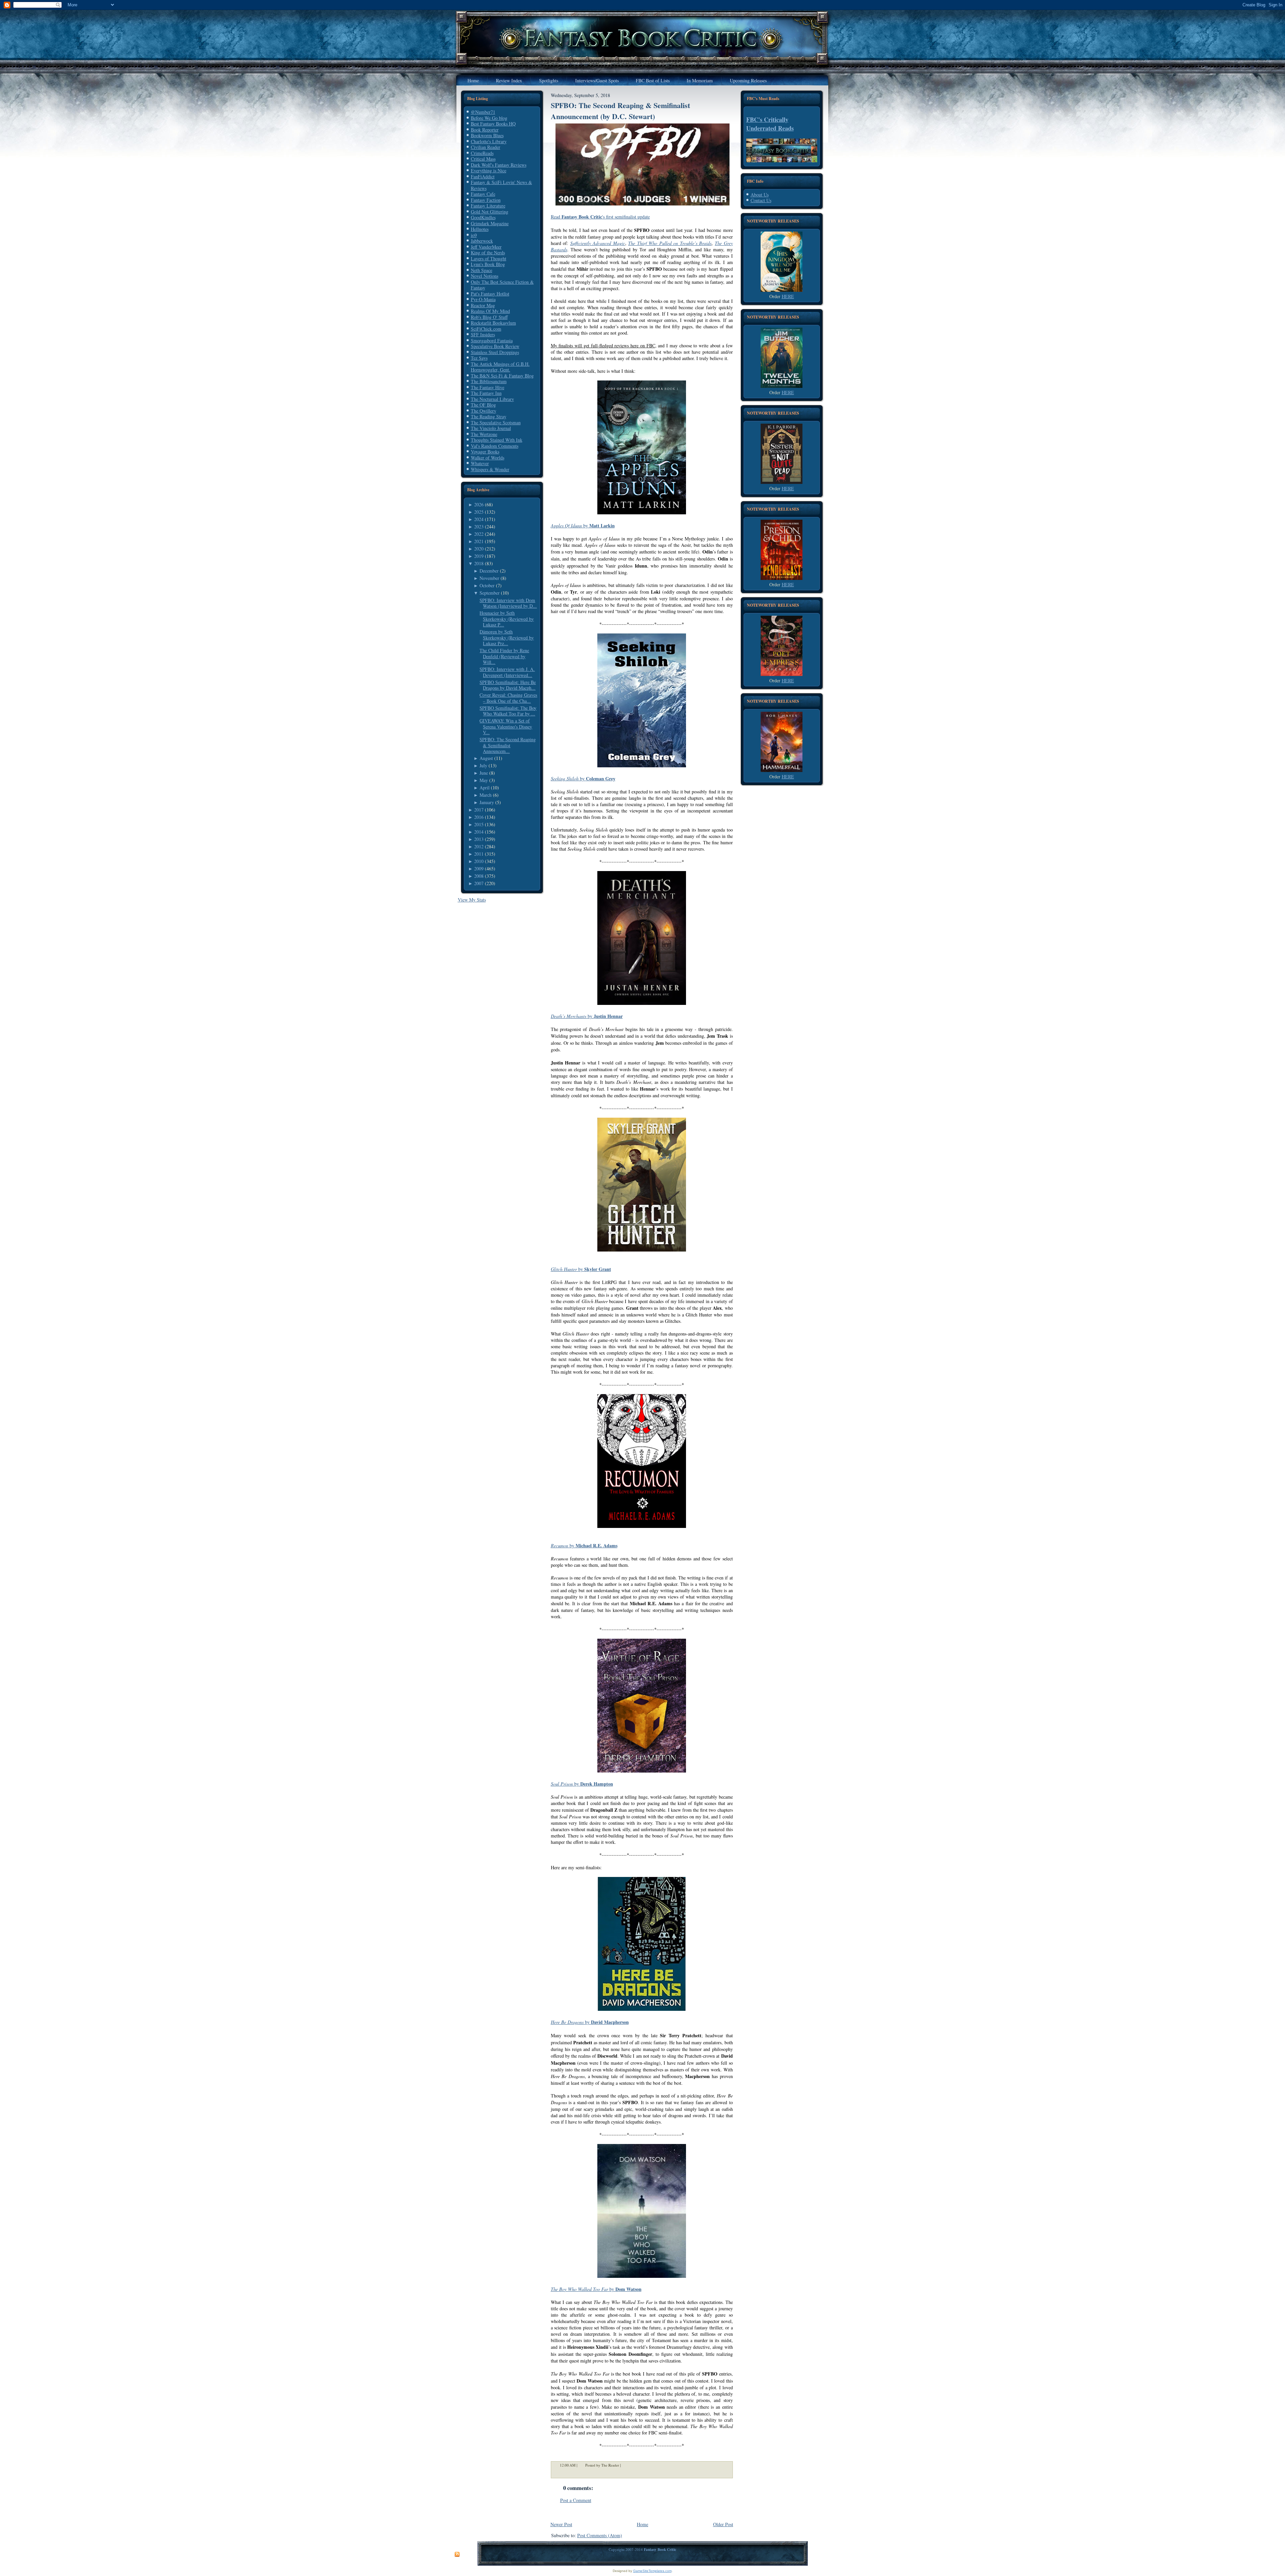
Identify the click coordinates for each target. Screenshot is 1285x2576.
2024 (479, 519)
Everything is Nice (489, 170)
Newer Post (561, 2524)
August (486, 758)
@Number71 (483, 112)
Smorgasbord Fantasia (492, 340)
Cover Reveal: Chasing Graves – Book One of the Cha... (508, 698)
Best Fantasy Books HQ (493, 124)
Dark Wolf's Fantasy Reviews (499, 165)
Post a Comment (576, 2500)
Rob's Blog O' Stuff (489, 317)
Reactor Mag (483, 305)
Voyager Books (485, 452)
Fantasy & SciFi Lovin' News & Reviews (501, 185)
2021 (479, 541)
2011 (479, 854)
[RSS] (457, 2555)
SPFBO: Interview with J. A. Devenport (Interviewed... (507, 672)
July (483, 765)
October (487, 585)
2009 (479, 869)
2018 (479, 563)
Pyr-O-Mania (483, 299)
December (489, 571)
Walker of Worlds (488, 458)
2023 (479, 527)
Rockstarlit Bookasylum (493, 323)
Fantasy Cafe (483, 194)
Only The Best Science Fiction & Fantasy (502, 285)
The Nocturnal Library (492, 399)
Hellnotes (480, 229)
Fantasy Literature (488, 206)
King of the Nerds (488, 252)
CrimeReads (482, 153)
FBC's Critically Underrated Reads (770, 124)
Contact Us (761, 200)
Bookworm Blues (487, 135)
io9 (474, 235)
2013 (479, 839)
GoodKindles (483, 217)
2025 (479, 512)
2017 (479, 810)
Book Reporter (485, 130)
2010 (479, 861)
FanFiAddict (483, 177)
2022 (479, 534)
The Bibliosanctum (489, 381)
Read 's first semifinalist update (600, 217)
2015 (479, 824)
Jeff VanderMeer (486, 247)
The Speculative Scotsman (496, 422)
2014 (479, 832)
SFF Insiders (483, 334)
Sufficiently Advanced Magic (598, 243)
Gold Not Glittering (490, 212)
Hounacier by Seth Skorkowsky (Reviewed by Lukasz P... (507, 619)
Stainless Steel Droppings (495, 352)
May (484, 780)
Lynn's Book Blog (488, 264)
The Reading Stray (489, 416)
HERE (788, 296)
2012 (479, 846)
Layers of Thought (489, 259)
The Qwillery (484, 411)
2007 (479, 883)
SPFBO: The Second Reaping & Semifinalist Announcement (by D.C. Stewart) (620, 111)
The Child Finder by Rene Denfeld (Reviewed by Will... (504, 656)
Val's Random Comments (495, 446)
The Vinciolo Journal (491, 428)
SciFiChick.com (486, 329)
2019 (479, 556)
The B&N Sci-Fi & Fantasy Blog (502, 376)
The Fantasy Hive (488, 387)
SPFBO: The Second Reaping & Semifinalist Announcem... (508, 745)
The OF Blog (483, 405)
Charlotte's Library (489, 141)
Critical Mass (483, 159)
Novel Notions (485, 276)
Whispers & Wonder (490, 469)
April (485, 788)
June (484, 773)
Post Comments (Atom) (600, 2535)
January (487, 802)
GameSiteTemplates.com (652, 2571)
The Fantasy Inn (486, 393)
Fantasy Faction (486, 200)
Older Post (723, 2524)
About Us (760, 195)
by (583, 526)
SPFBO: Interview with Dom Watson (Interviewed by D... (508, 603)
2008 (479, 876)
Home (642, 2524)
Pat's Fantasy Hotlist (490, 294)
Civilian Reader (486, 147)
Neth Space (482, 270)
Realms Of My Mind (490, 311)
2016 (479, 817)
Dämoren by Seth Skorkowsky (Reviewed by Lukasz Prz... (507, 637)
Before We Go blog (489, 118)
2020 (479, 549)
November (489, 578)
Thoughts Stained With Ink (497, 440)
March (486, 795)
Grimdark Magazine (490, 223)
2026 (479, 504)
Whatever (480, 463)
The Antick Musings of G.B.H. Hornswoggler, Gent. (500, 367)
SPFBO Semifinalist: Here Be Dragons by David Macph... (508, 685)
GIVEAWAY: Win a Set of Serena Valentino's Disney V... (506, 726)
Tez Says (479, 358)
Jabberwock (482, 241)
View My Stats (472, 900)
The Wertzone (484, 434)
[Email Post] (625, 2465)
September (490, 593)
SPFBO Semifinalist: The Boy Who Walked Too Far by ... (508, 711)
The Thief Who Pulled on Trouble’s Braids (670, 243)
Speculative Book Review (495, 346)
